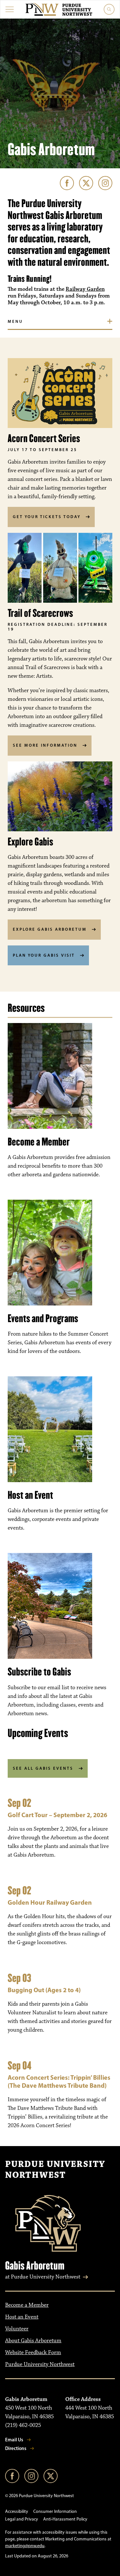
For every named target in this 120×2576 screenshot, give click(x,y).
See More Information (45, 745)
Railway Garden (85, 289)
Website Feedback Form (33, 2353)
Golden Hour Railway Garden (50, 1902)
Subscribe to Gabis (39, 1672)
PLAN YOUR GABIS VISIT (44, 955)
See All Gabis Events (43, 1768)
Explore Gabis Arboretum (50, 929)
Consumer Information (55, 2511)
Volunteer (17, 2329)
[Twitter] (86, 183)
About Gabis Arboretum (33, 2341)
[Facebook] (67, 183)
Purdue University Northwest (55, 2170)
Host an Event (30, 1495)
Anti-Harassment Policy (65, 2519)
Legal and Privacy (22, 2519)
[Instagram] (105, 183)
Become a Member (39, 1142)
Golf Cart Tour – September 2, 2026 (57, 1815)
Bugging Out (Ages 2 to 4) (44, 1990)
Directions (16, 2448)
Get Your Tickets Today (47, 516)
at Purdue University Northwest (43, 2277)
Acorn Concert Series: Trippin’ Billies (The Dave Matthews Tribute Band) (59, 2081)
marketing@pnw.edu (25, 2546)
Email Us (14, 2440)
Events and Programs (43, 1318)
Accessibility (17, 2511)
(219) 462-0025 (23, 2425)
